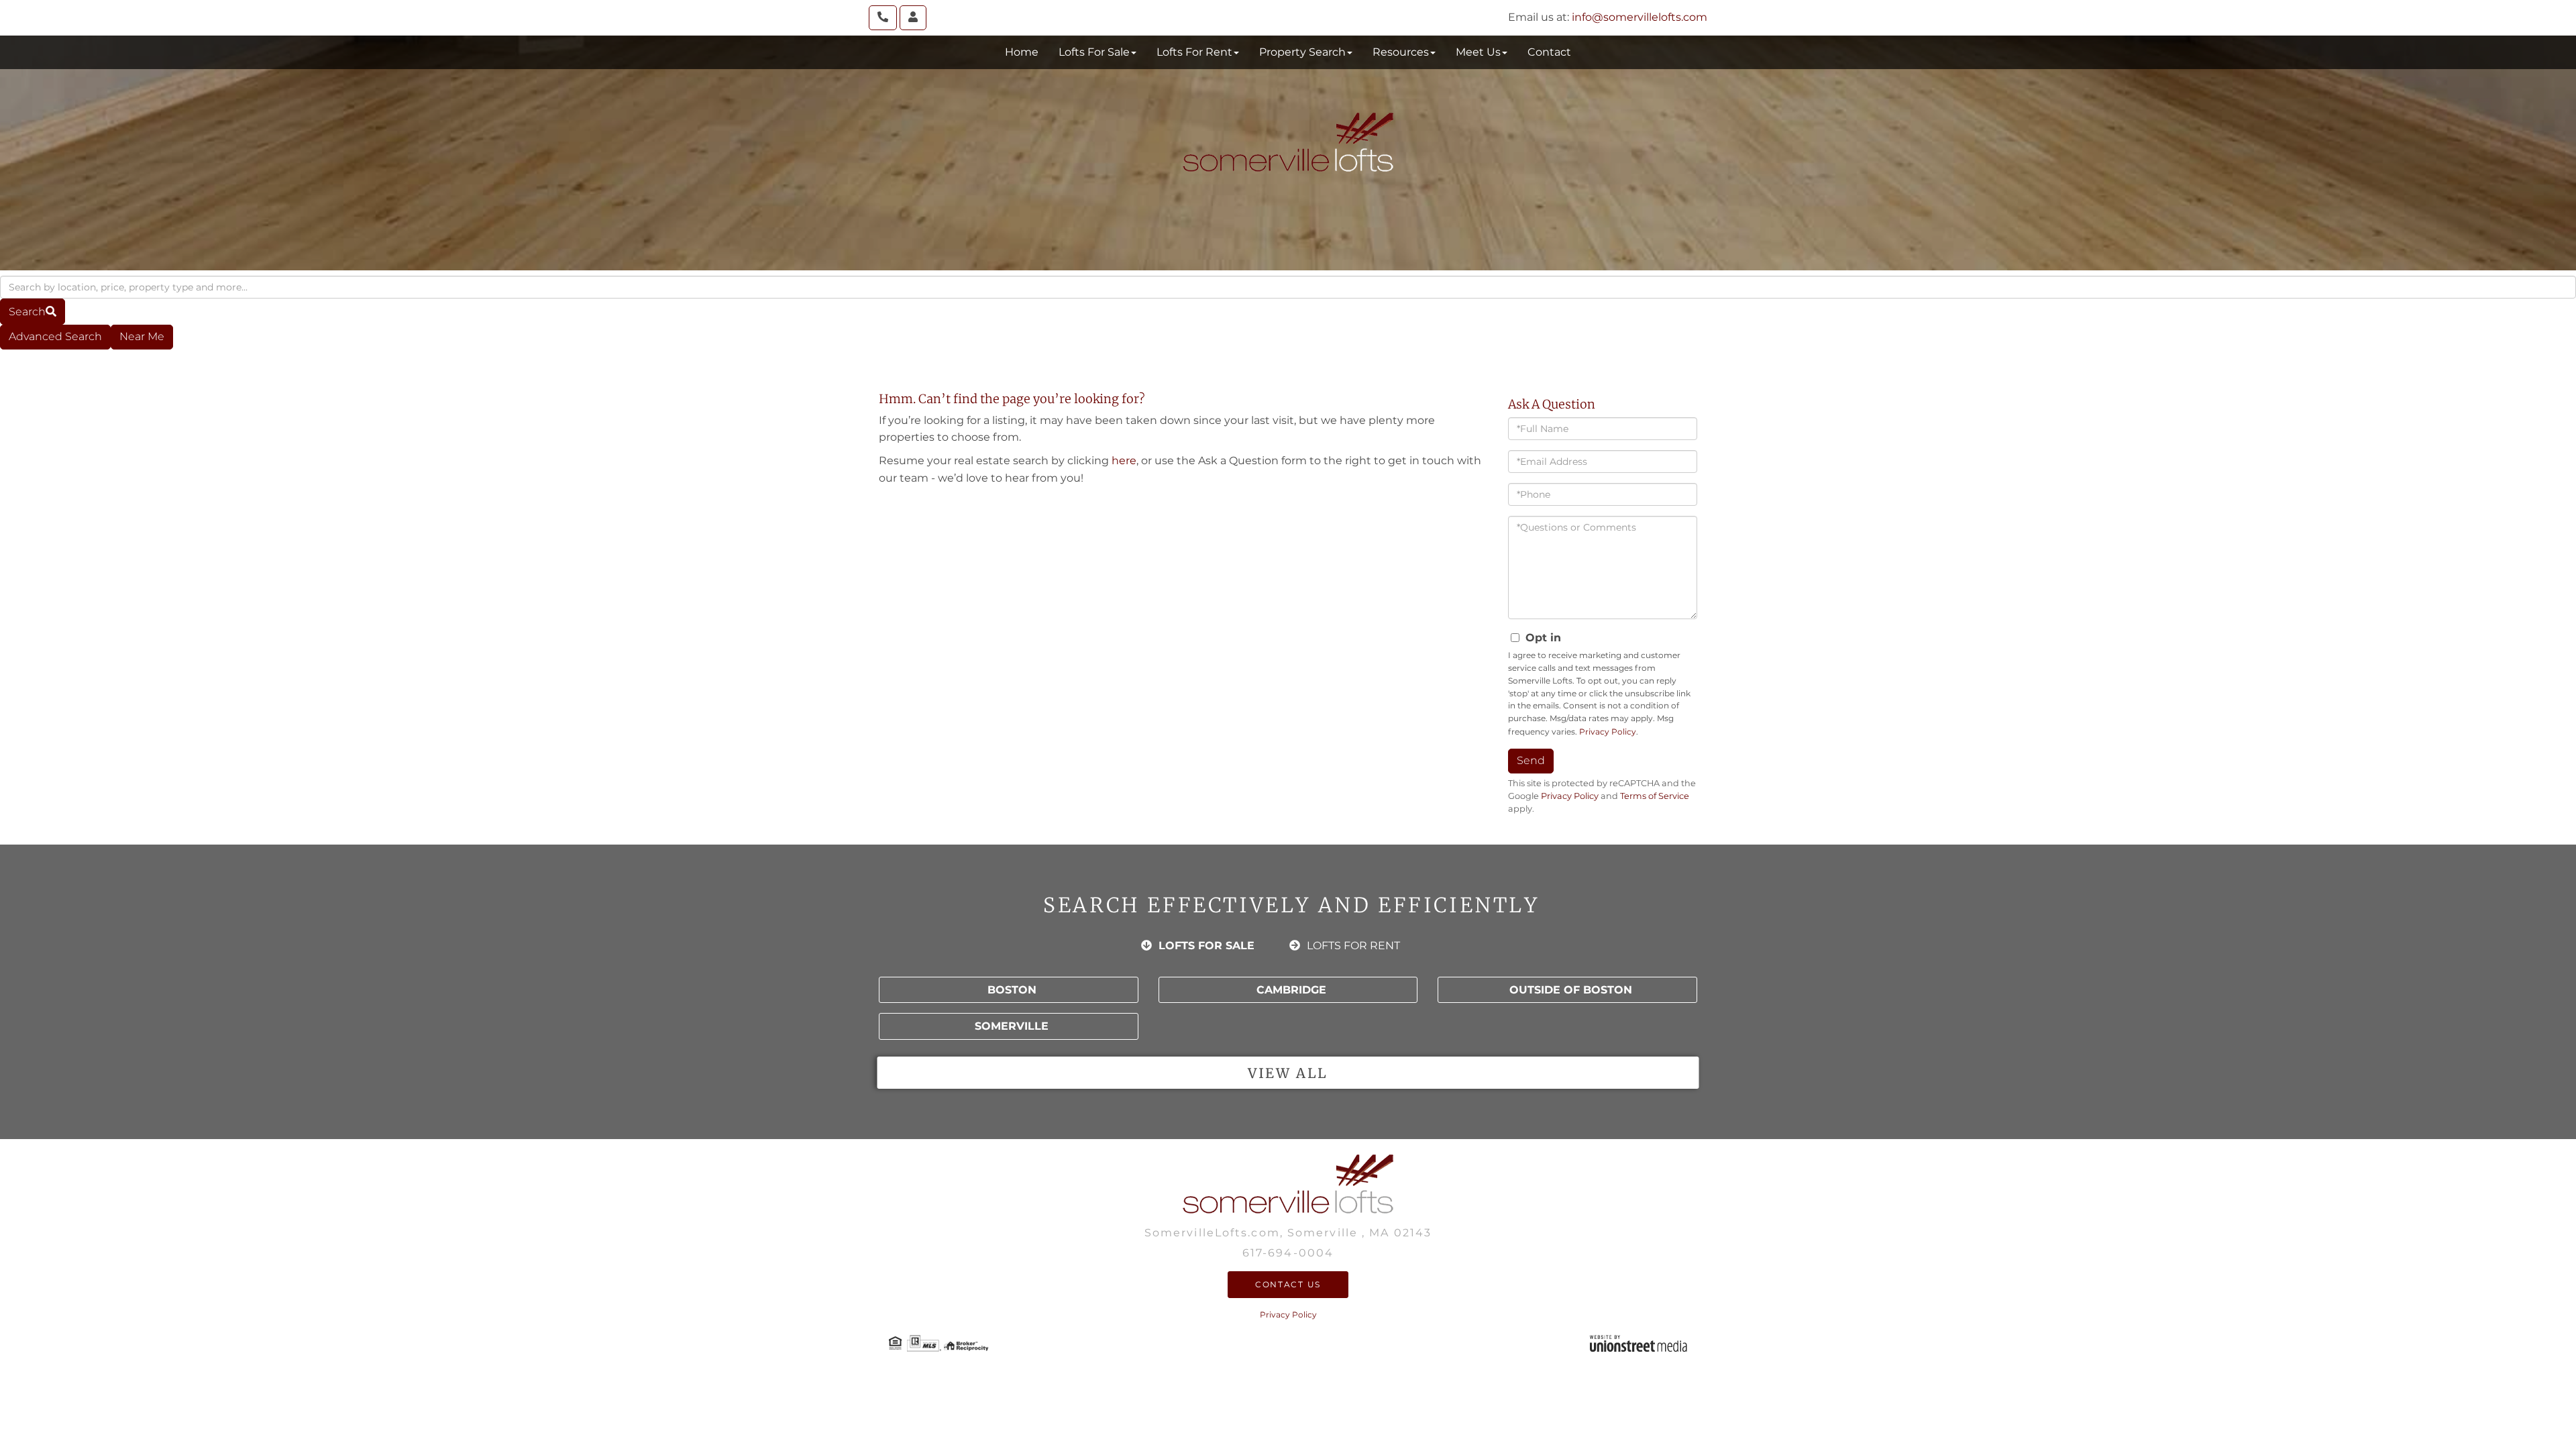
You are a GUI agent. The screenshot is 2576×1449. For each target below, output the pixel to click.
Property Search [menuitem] (1302, 52)
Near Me (142, 336)
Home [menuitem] (1022, 52)
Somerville (1012, 1026)
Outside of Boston (1571, 990)
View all (1288, 1073)
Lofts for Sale (1206, 946)
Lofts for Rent (1353, 946)
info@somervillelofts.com (1640, 17)
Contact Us (1288, 1284)
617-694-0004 (1288, 1253)
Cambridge (1291, 990)
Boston (1012, 990)
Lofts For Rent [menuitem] (1194, 52)
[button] (33, 312)
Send (1531, 760)
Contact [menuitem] (1549, 52)
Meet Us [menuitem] (1478, 52)
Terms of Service (1655, 796)
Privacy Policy (1608, 732)
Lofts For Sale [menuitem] (1094, 52)
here (1124, 461)
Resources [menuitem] (1401, 52)
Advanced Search (55, 336)
